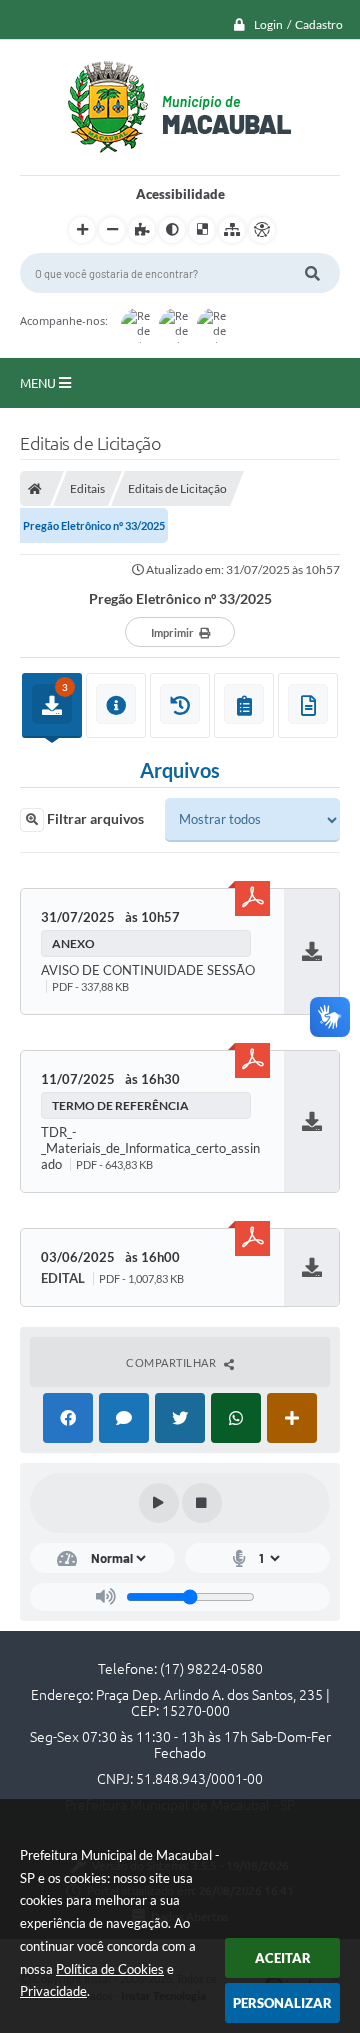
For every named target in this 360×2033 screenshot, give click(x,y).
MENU (39, 383)
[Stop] (202, 1503)
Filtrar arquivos (94, 818)
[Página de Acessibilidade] (262, 230)
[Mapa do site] (232, 230)
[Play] (159, 1503)
